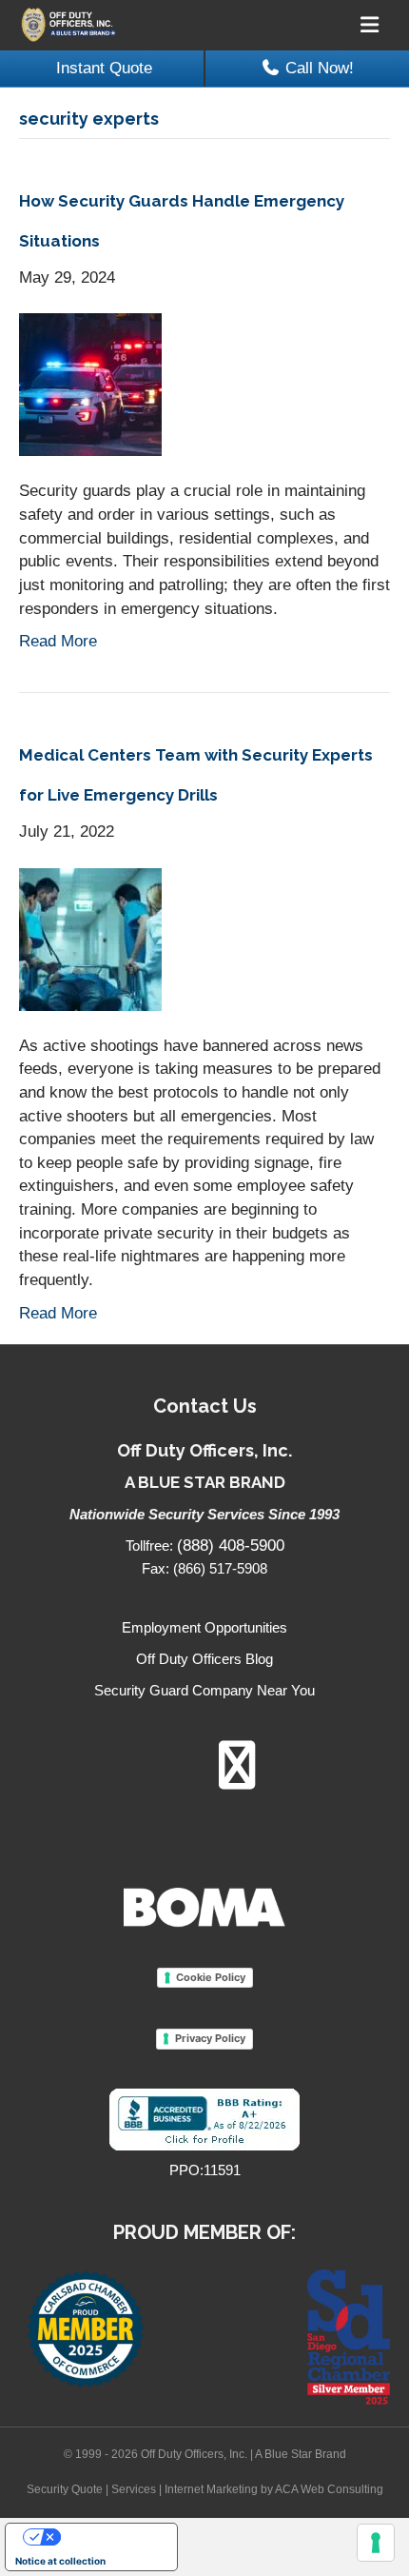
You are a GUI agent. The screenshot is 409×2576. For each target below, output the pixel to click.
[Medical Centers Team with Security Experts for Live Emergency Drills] (90, 938)
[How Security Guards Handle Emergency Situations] (90, 384)
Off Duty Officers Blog (204, 1659)
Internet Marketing (211, 2489)
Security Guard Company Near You (204, 1690)
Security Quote (65, 2489)
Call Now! (320, 68)
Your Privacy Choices (110, 2537)
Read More (58, 641)
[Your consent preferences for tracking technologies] (376, 2543)
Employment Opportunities (204, 1627)
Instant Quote (104, 68)
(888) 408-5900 (231, 1546)
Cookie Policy (211, 1977)
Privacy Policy (210, 2038)
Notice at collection (60, 2561)
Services (134, 2489)
